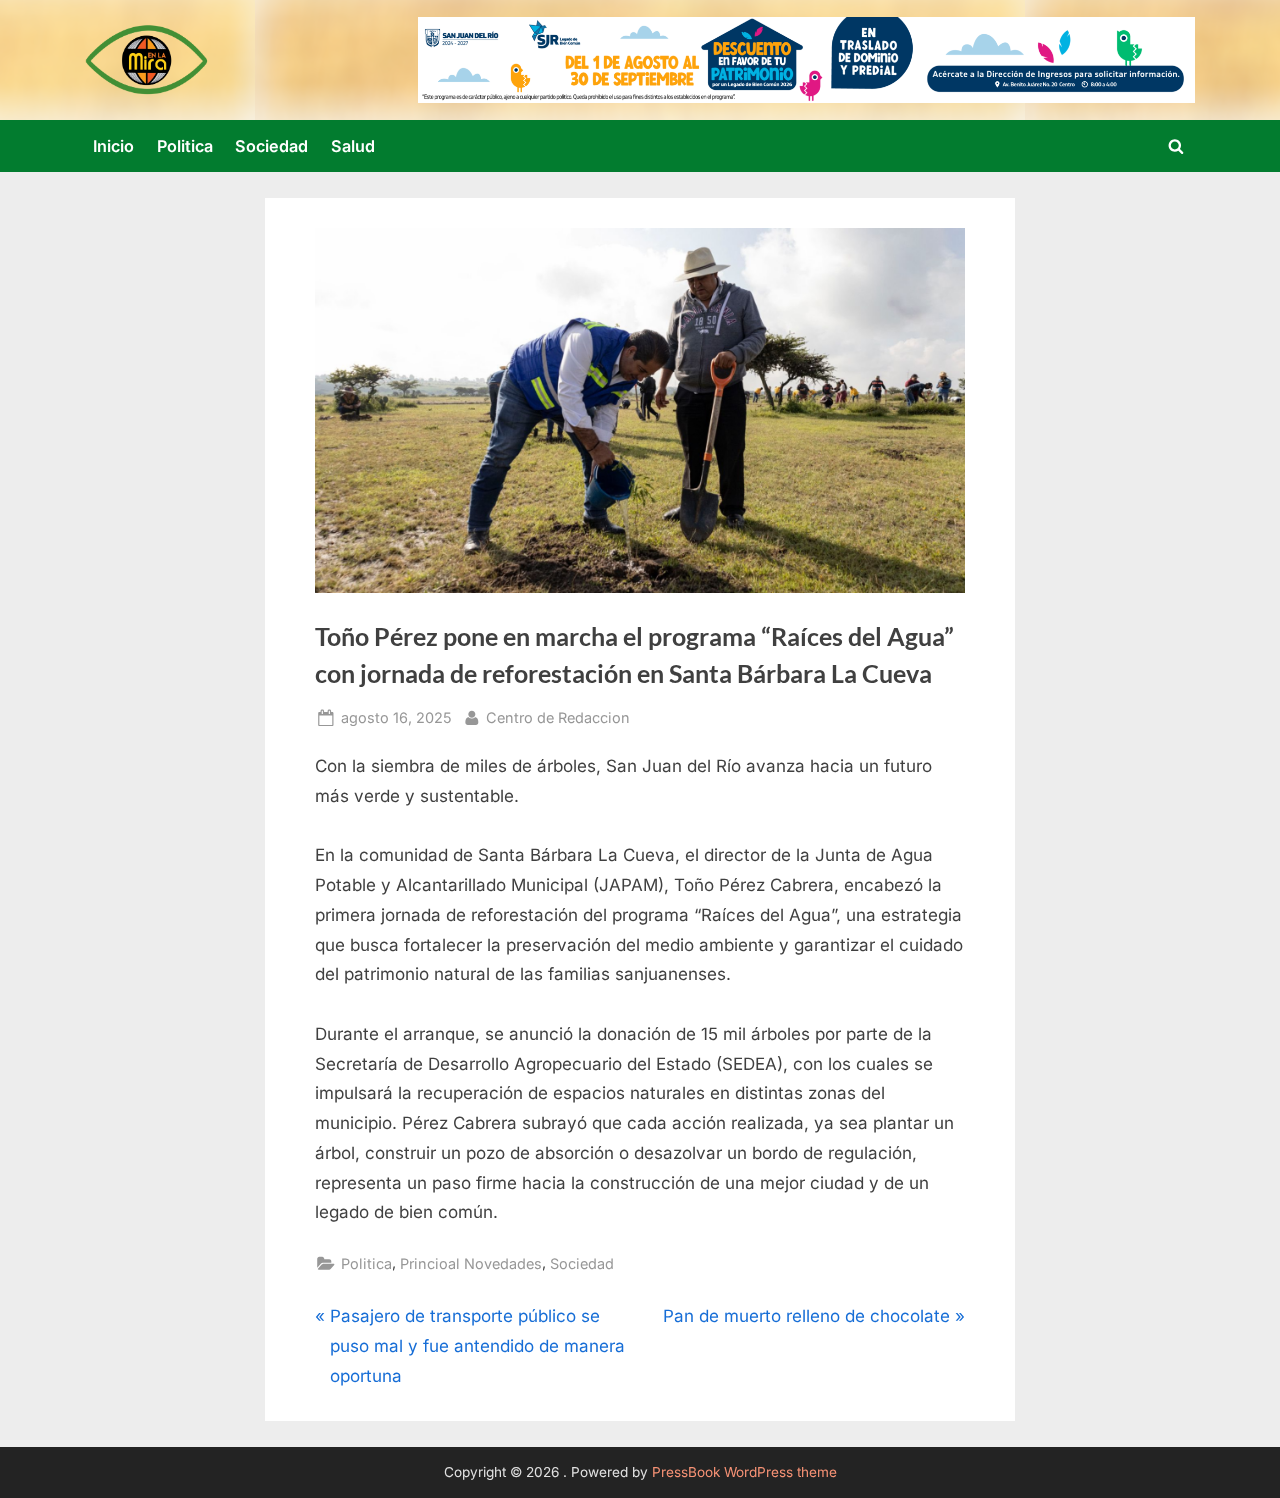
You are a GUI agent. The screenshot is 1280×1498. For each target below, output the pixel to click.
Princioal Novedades (471, 1263)
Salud (353, 146)
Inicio (113, 146)
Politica (185, 146)
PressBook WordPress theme (744, 1472)
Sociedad (271, 146)
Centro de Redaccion (558, 717)
